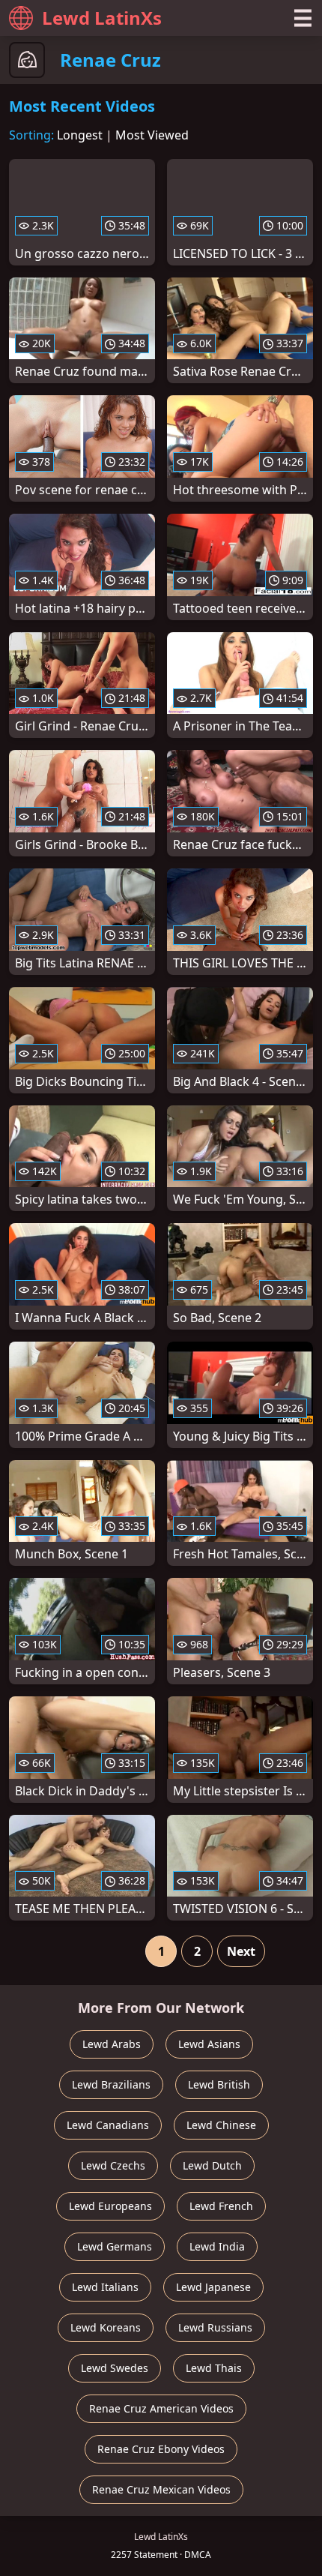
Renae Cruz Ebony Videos (161, 2449)
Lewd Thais (214, 2368)
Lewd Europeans (110, 2206)
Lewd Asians (209, 2044)
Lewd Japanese (213, 2287)
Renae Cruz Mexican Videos (161, 2489)
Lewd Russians (215, 2327)
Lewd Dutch (212, 2165)
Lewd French (221, 2206)
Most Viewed (152, 135)
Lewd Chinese (221, 2125)
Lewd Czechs (113, 2165)
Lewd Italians (105, 2287)
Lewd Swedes (115, 2368)
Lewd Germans (115, 2246)
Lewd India (217, 2246)
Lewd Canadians (108, 2125)
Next (241, 1951)
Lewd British (219, 2084)
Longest (80, 135)
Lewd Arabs (112, 2044)
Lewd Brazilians (111, 2084)
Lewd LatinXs (102, 18)
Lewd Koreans (106, 2327)
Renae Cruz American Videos (161, 2408)
